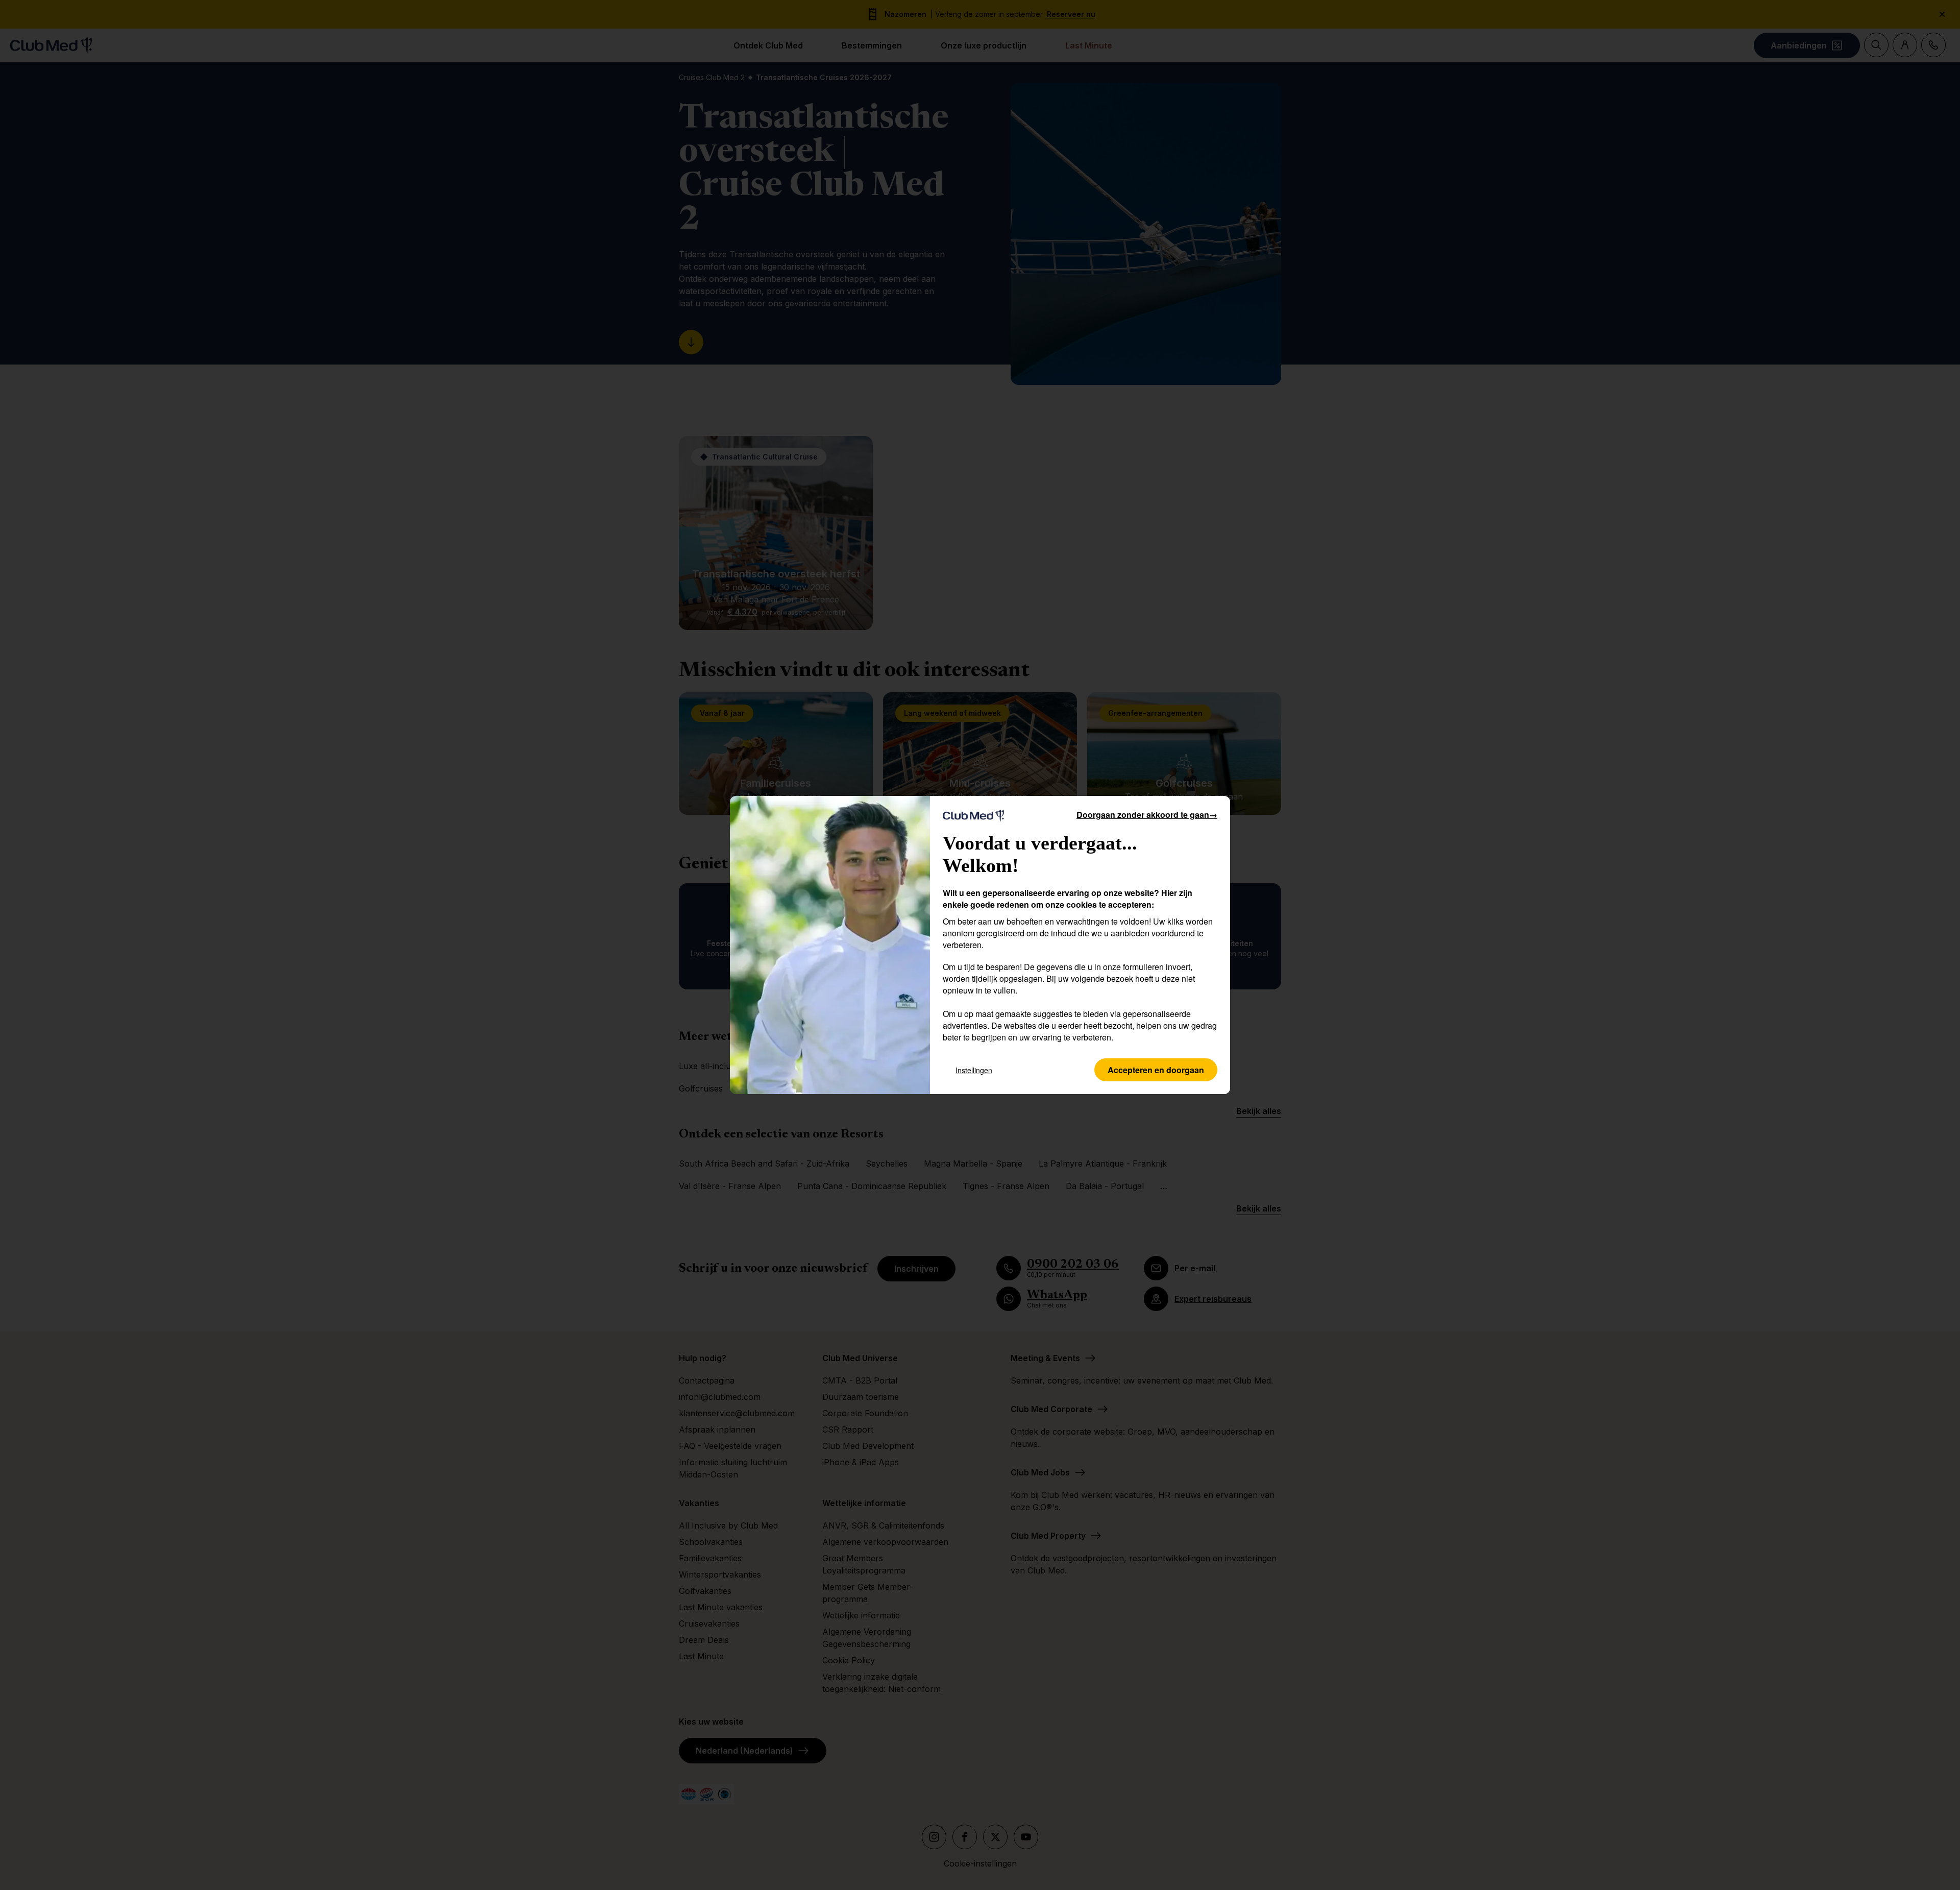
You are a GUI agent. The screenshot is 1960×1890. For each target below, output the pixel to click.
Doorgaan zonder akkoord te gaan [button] (1147, 815)
